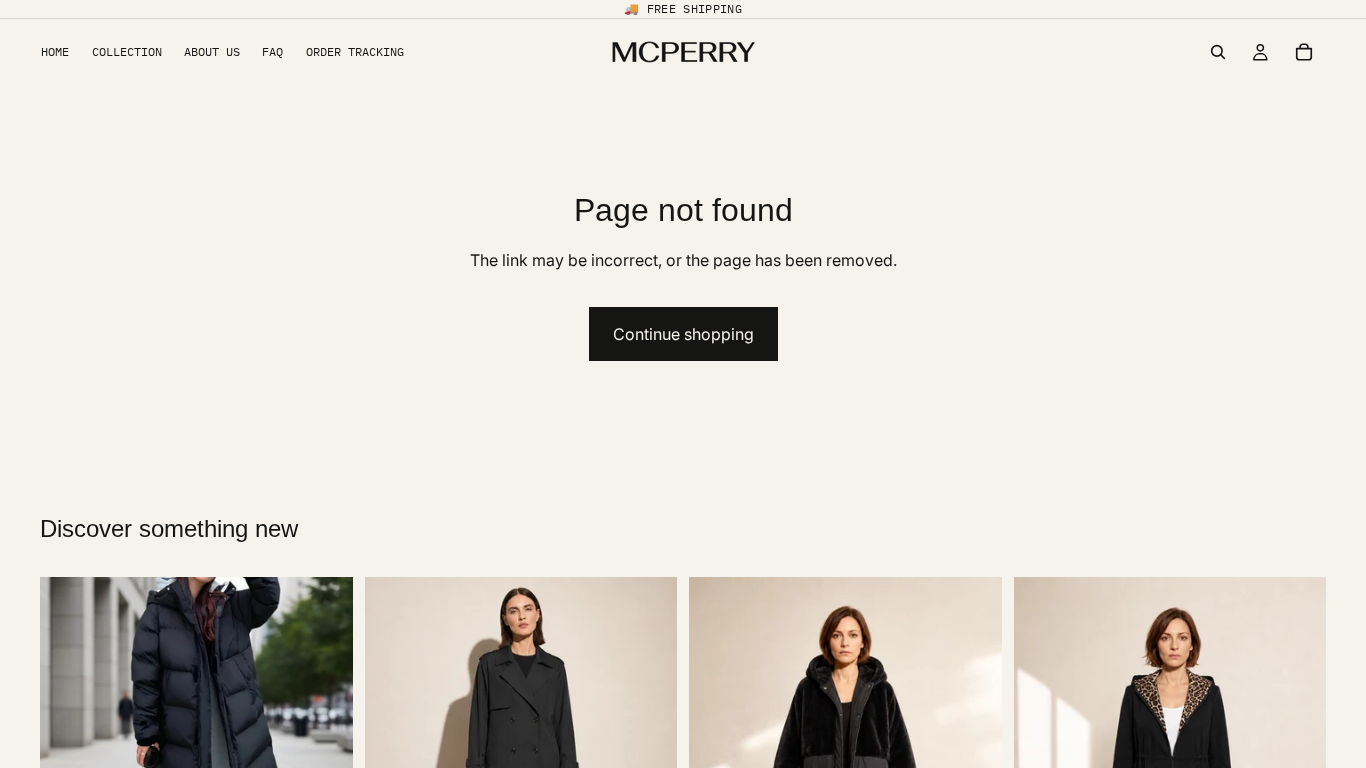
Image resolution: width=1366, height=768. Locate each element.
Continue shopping (683, 334)
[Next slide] (323, 734)
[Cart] (1304, 52)
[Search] (1218, 52)
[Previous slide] (70, 734)
